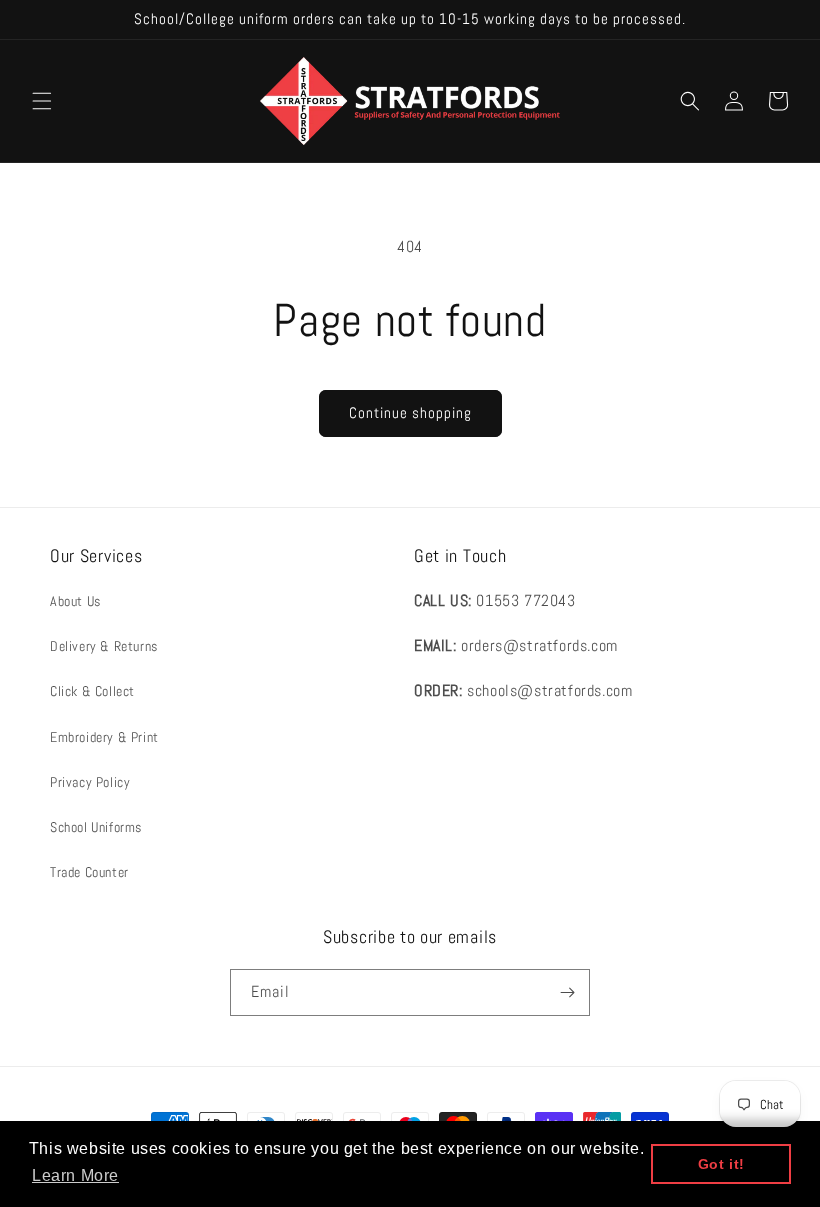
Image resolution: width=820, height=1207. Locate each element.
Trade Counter (89, 872)
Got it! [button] (721, 1164)
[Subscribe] (567, 992)
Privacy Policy (90, 782)
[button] (42, 101)
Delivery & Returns (104, 646)
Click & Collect (92, 691)
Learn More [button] (75, 1175)
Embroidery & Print (104, 737)
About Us (75, 601)
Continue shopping (410, 412)
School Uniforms (96, 827)
